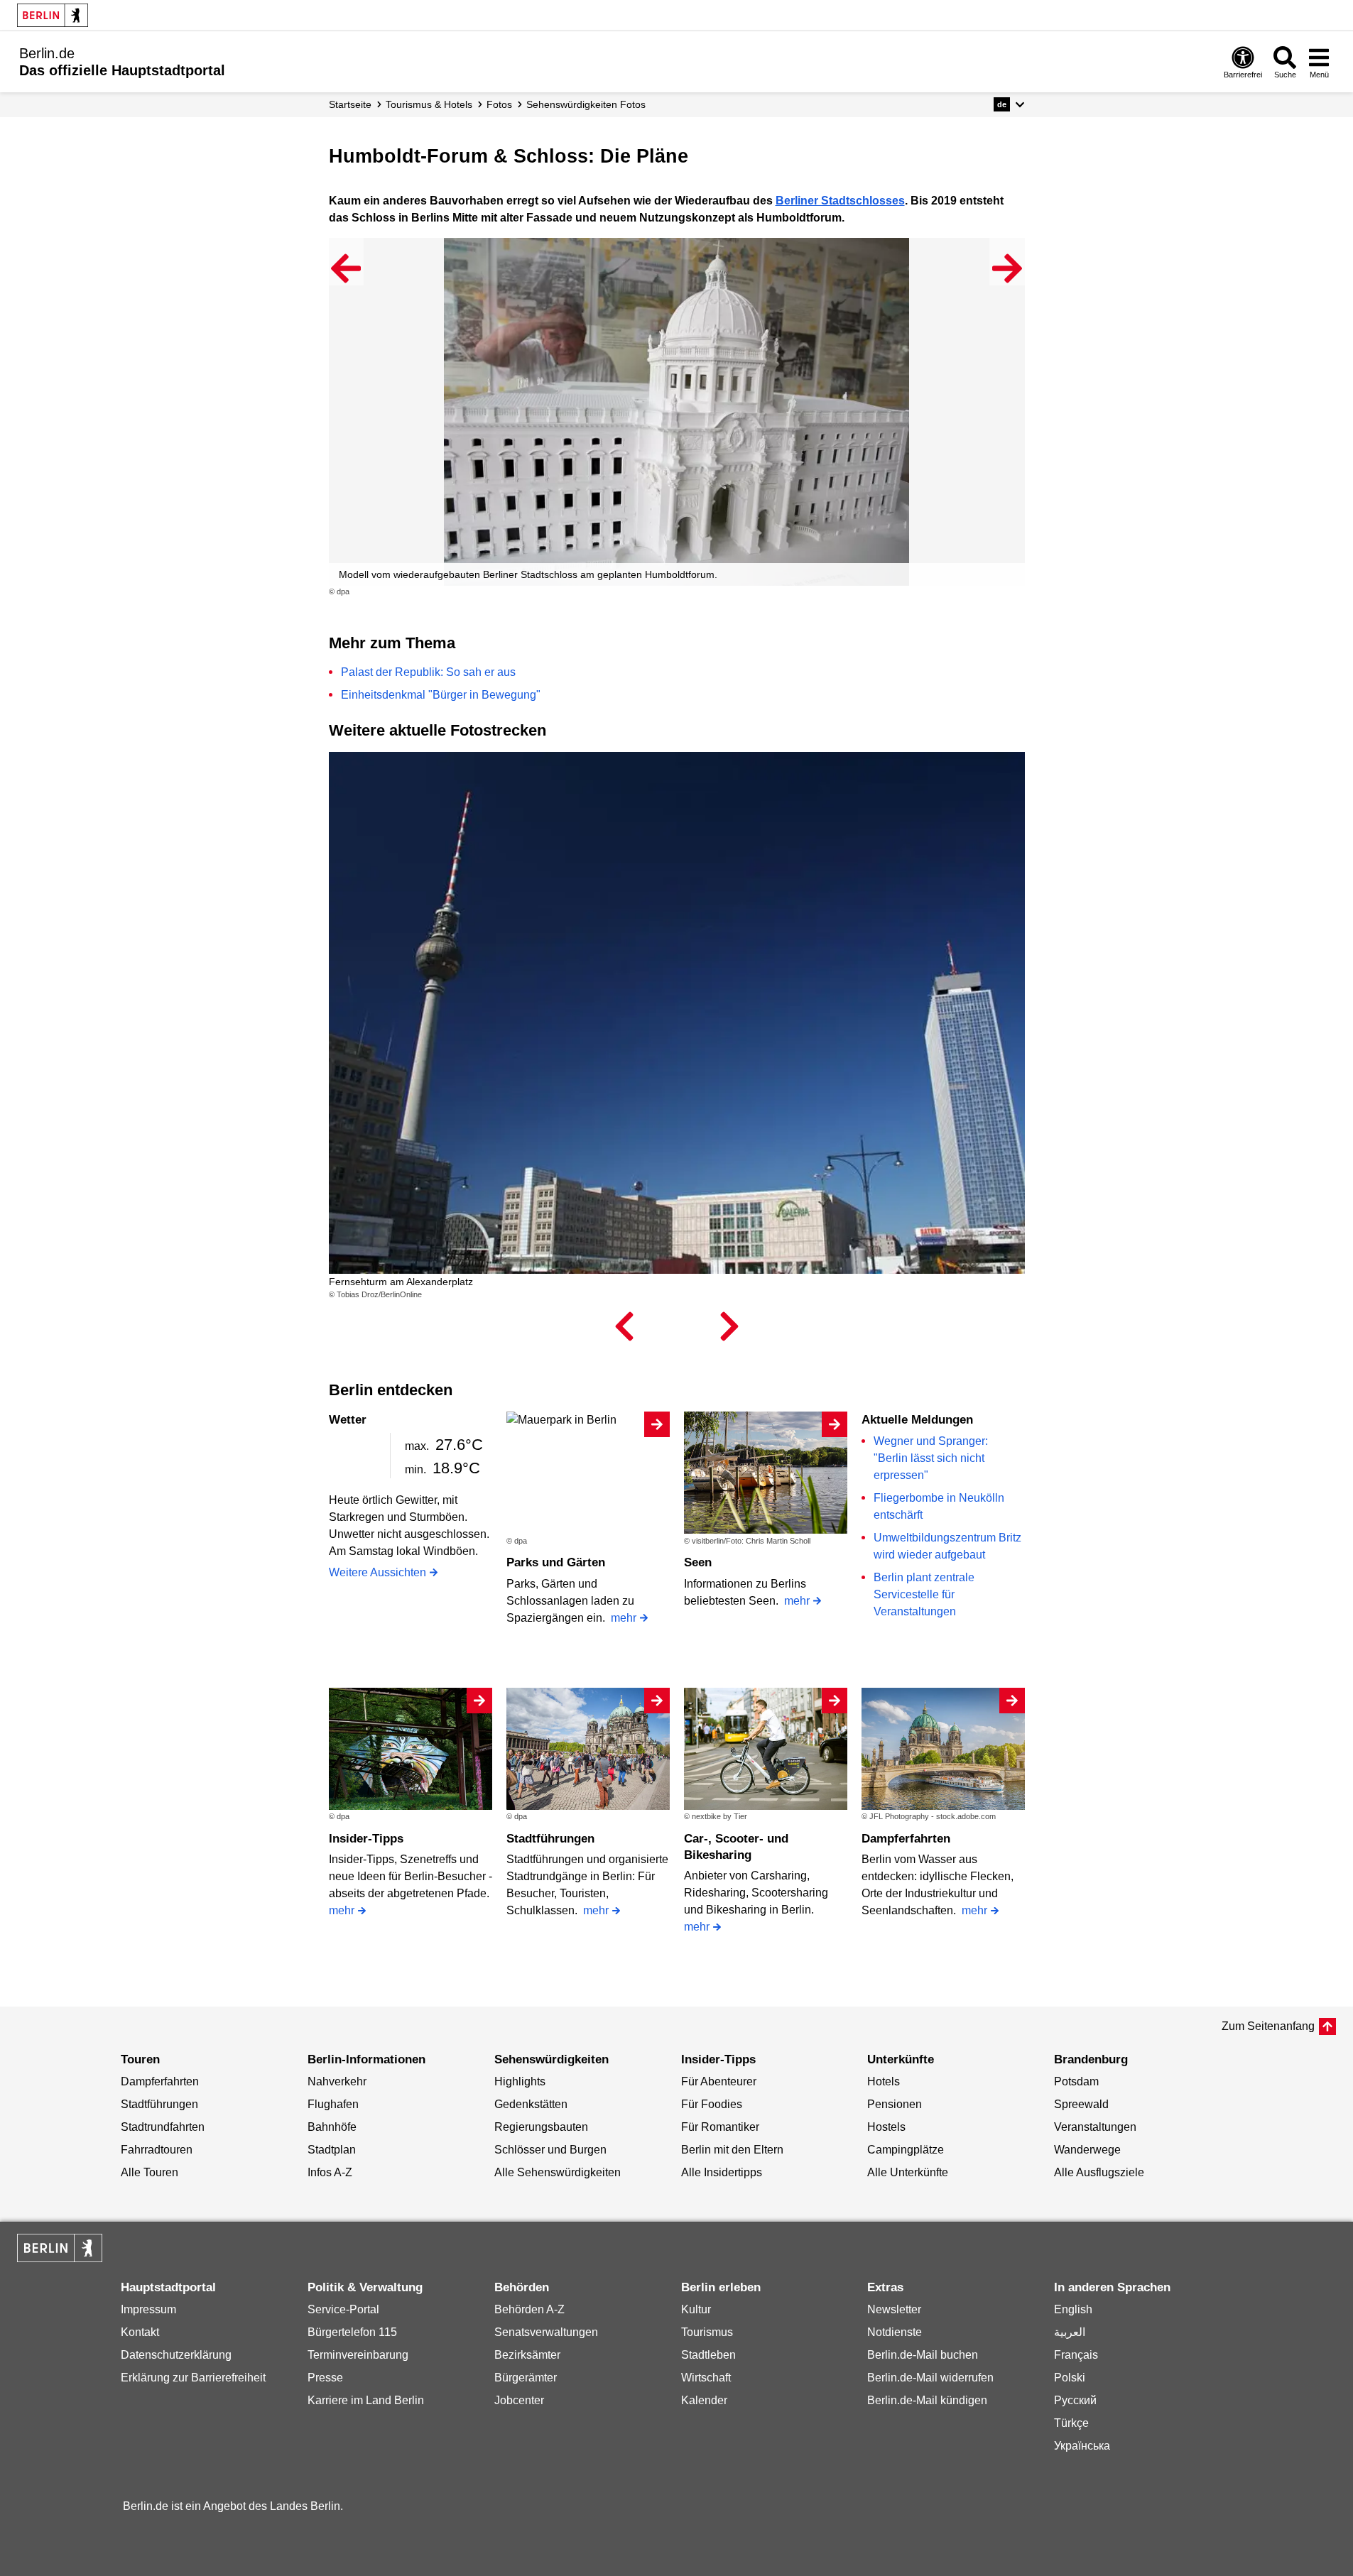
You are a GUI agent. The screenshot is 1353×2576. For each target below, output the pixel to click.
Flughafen (333, 2104)
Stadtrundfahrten (163, 2127)
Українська (1082, 2446)
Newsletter (894, 2309)
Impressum (148, 2309)
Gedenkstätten (531, 2104)
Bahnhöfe (332, 2127)
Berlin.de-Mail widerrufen (930, 2378)
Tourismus (707, 2332)
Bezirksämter (527, 2355)
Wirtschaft (706, 2378)
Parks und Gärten (556, 1562)
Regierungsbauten (541, 2127)
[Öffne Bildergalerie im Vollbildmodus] (1016, 592)
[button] (1009, 104)
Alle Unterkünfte (908, 2172)
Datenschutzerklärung (176, 2355)
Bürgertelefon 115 (352, 2332)
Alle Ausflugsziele (1099, 2172)
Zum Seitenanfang (1268, 2026)
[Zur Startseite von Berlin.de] (60, 2258)
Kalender (704, 2400)
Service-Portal (343, 2309)
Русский (1075, 2400)
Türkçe (1071, 2423)
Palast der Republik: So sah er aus (428, 672)
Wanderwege (1087, 2150)
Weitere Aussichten (377, 1572)
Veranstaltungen (1095, 2127)
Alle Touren (150, 2172)
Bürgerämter (526, 2378)
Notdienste (895, 2332)
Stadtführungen (550, 1839)
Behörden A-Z (529, 2309)
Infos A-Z (330, 2172)
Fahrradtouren (157, 2150)
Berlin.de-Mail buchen (923, 2355)
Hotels (884, 2081)
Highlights (520, 2081)
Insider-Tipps (366, 1839)
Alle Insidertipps (722, 2172)
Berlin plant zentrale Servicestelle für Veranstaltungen (924, 1594)
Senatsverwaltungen (546, 2332)
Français (1076, 2355)
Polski (1070, 2378)
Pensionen (895, 2104)
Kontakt (140, 2332)
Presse (325, 2378)
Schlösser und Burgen (550, 2150)
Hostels (886, 2127)
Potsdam (1076, 2081)
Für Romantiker (720, 2127)
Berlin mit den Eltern (732, 2150)
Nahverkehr (337, 2081)
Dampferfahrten (906, 1839)
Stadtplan (332, 2150)
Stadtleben (708, 2355)
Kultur (696, 2309)
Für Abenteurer (719, 2081)
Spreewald (1081, 2104)
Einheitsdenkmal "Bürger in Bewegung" (441, 695)
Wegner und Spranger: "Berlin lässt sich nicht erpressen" (931, 1458)
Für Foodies (712, 2104)
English (1073, 2309)
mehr (624, 1618)
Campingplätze (906, 2150)
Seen (698, 1562)
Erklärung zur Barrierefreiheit (193, 2378)
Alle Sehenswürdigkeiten (558, 2172)
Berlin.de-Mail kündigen (927, 2400)
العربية (1070, 2332)
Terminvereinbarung (358, 2355)
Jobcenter (519, 2400)
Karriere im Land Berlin (366, 2400)
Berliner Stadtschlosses (840, 201)
